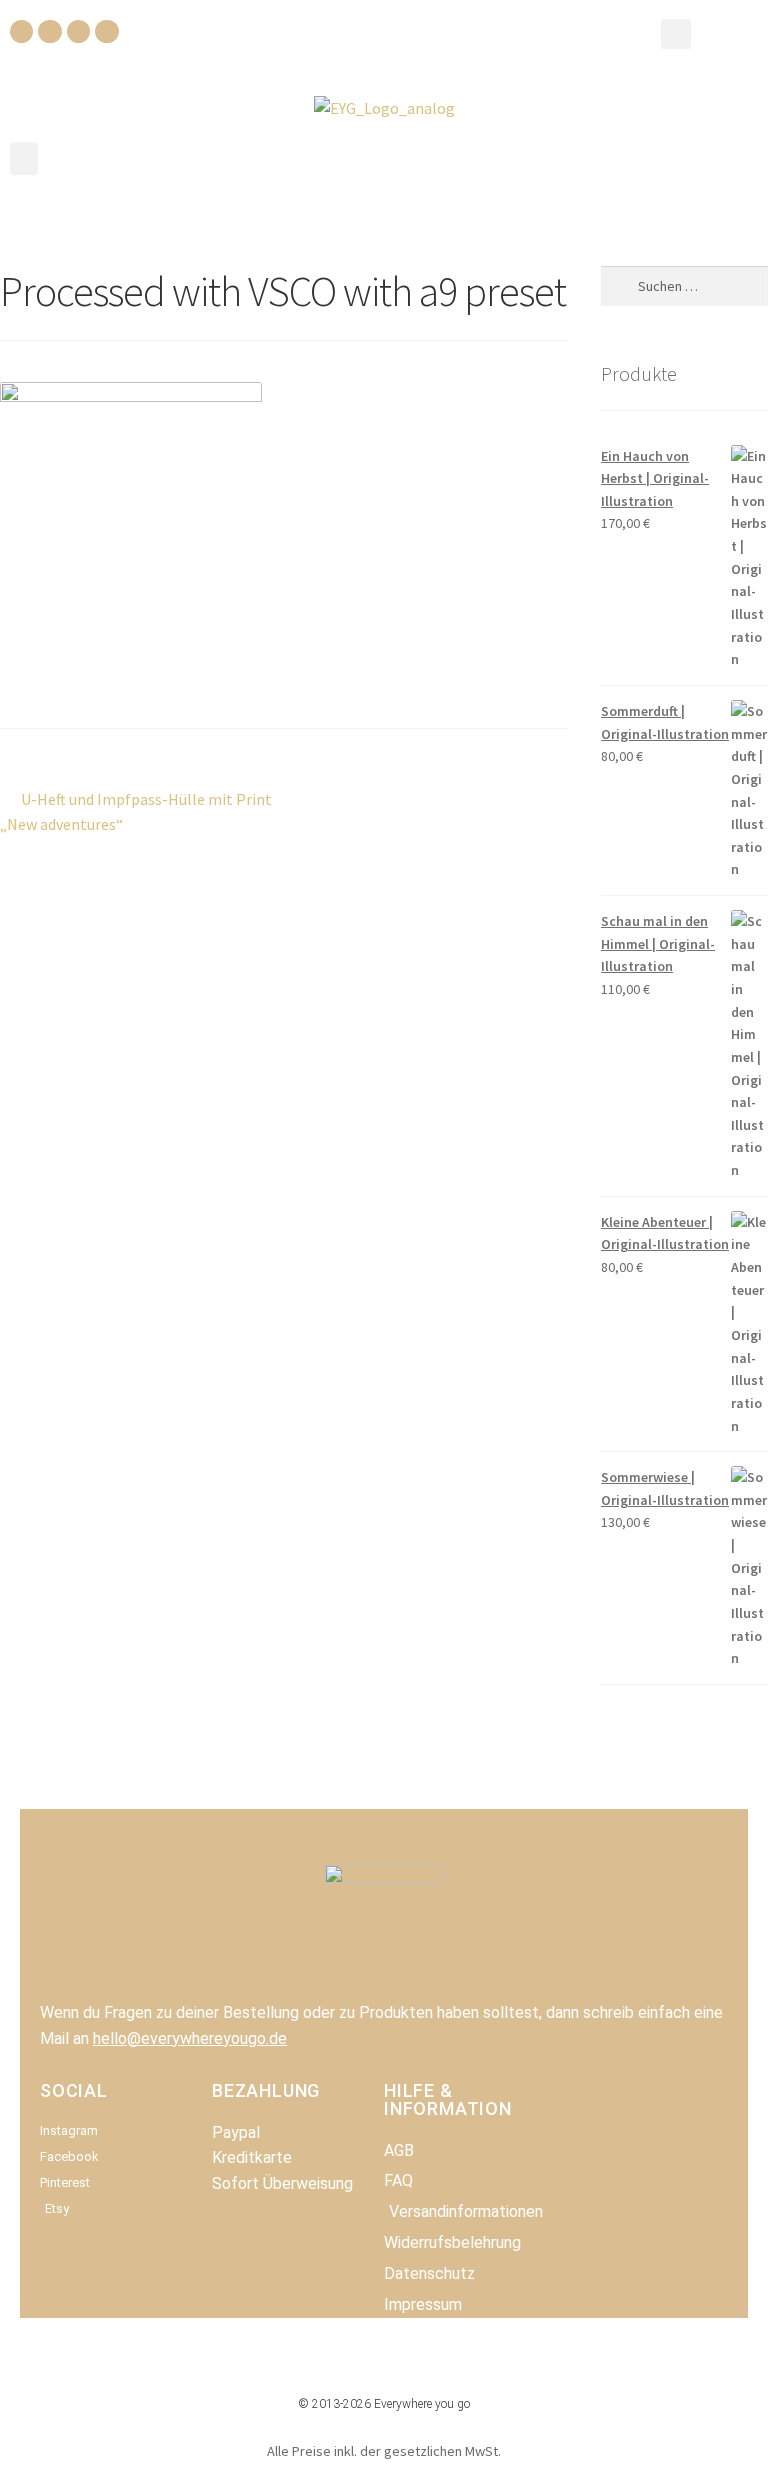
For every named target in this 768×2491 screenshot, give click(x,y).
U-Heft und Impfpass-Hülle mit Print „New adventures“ (136, 811)
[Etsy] (106, 31)
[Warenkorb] (725, 32)
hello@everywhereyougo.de (190, 2038)
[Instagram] (49, 31)
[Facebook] (21, 31)
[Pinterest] (78, 31)
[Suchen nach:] (684, 286)
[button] (676, 34)
